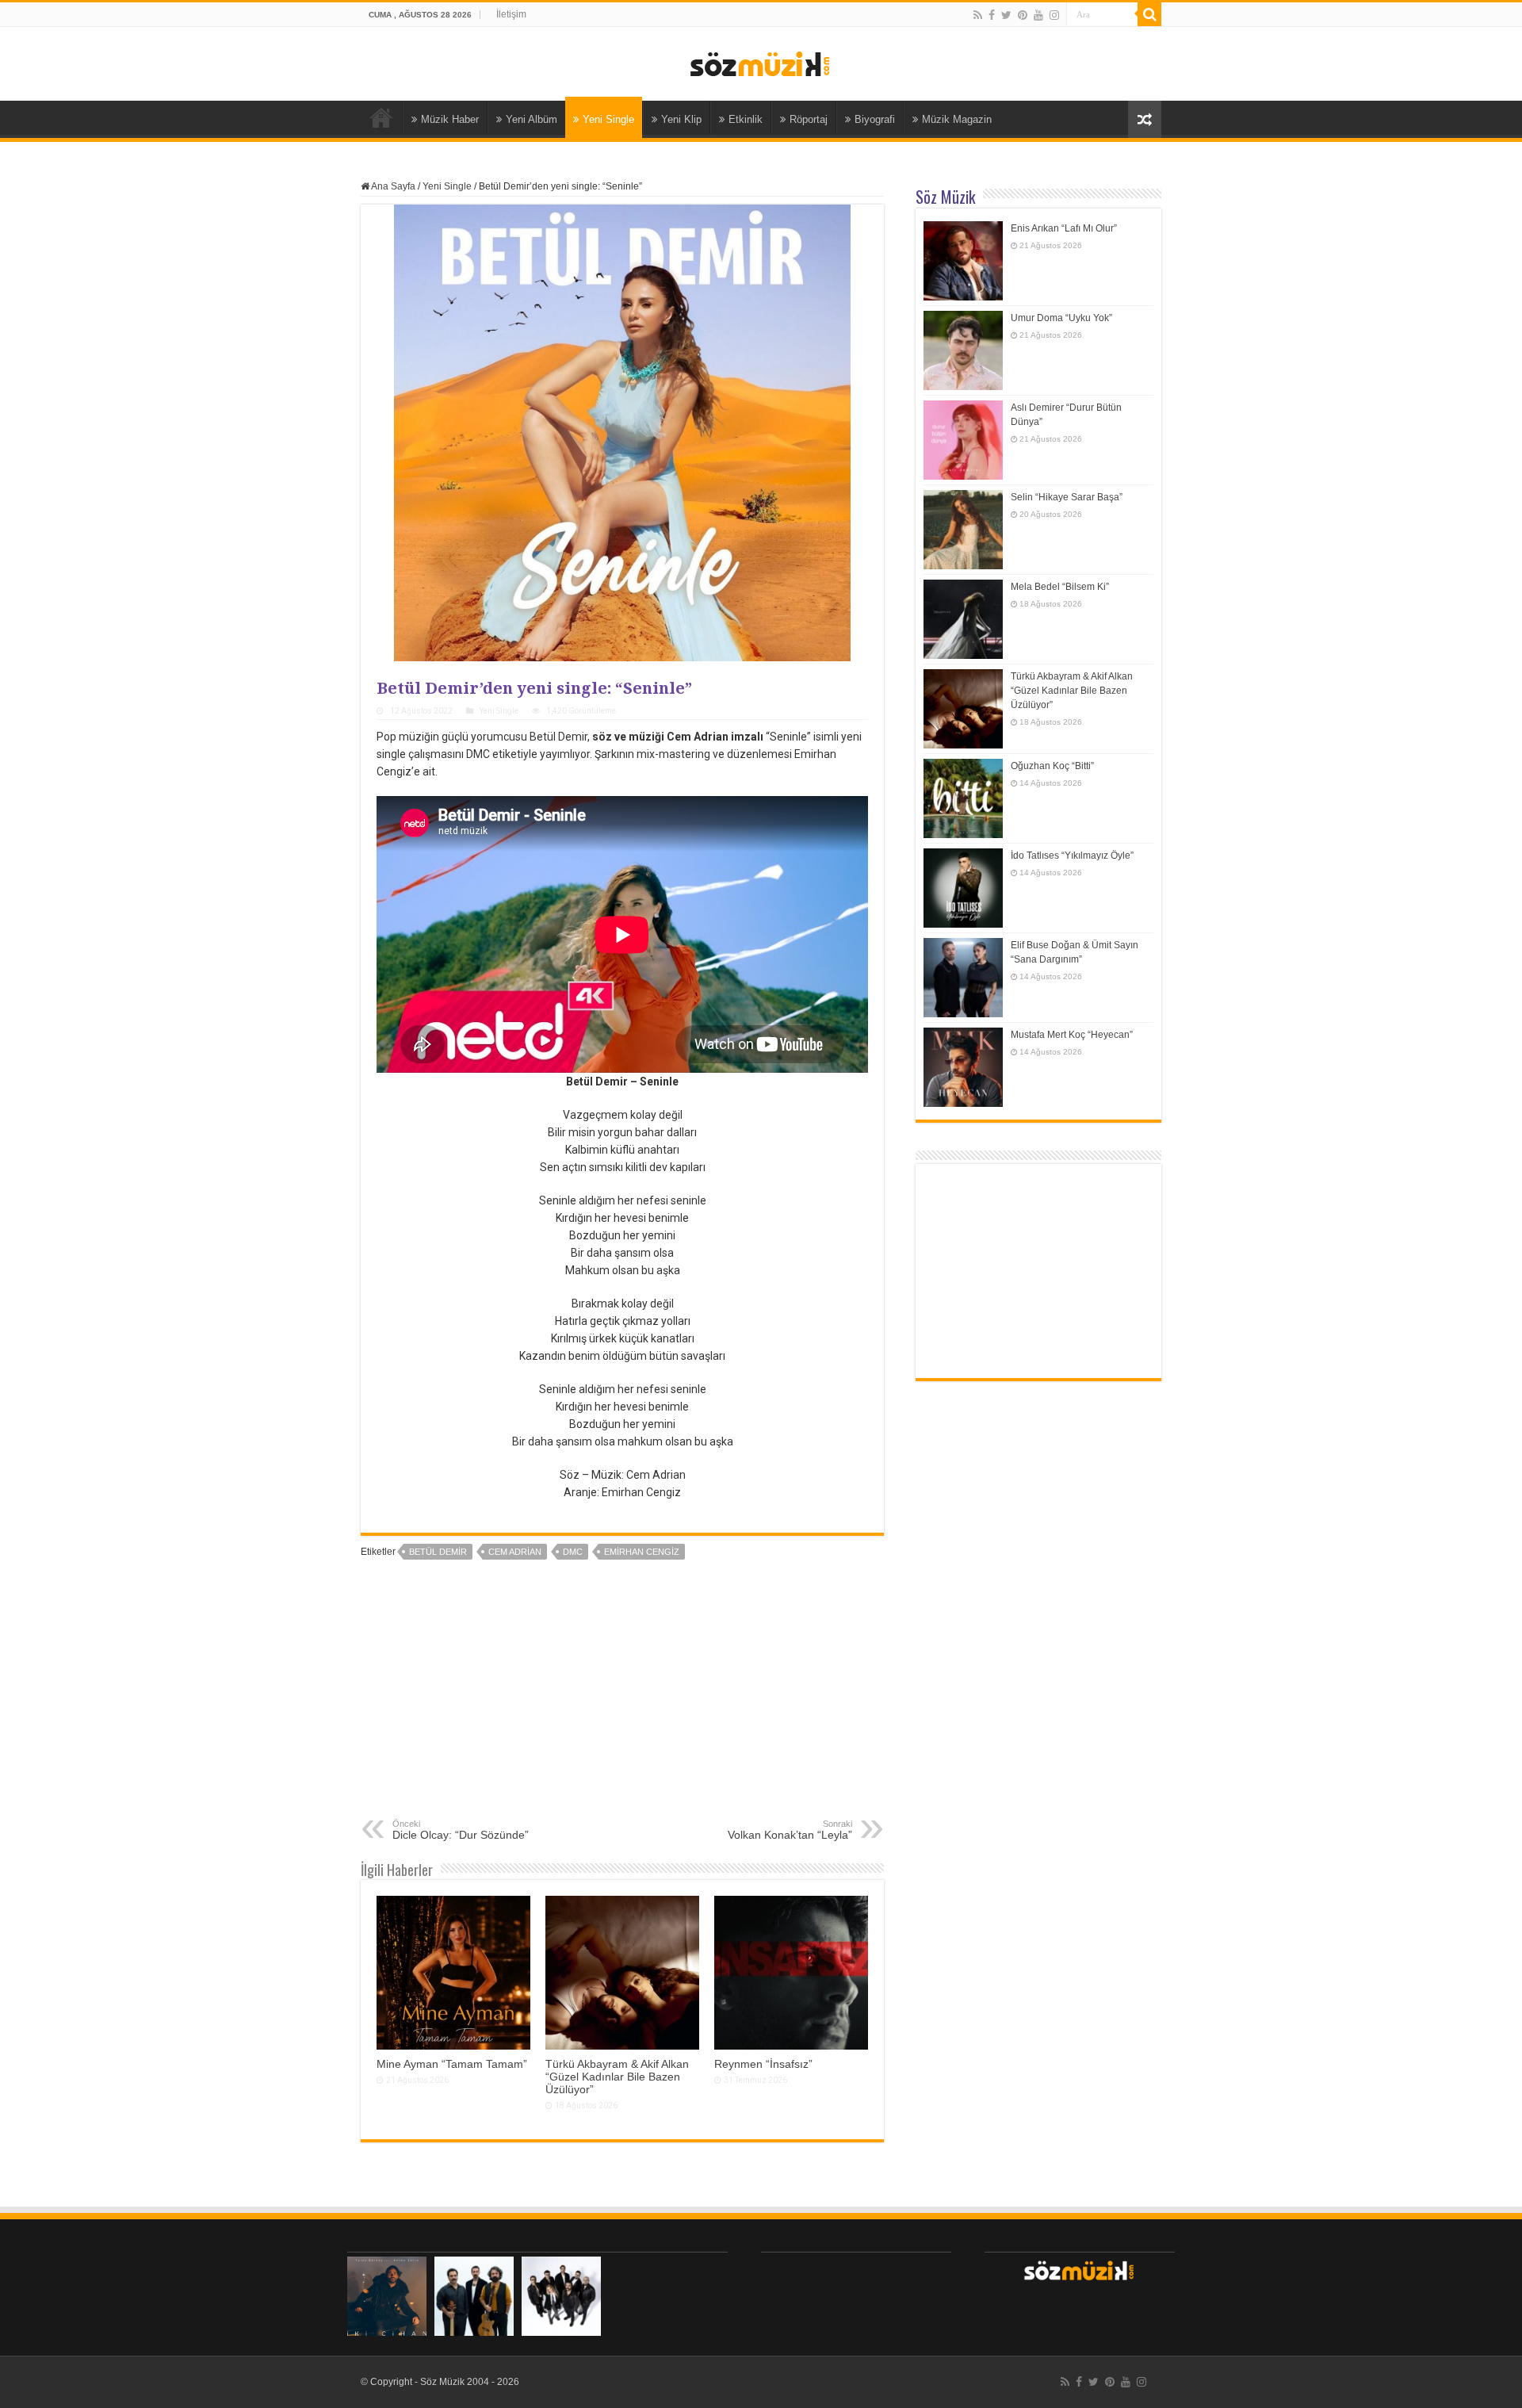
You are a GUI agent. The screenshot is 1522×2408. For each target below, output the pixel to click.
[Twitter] (1006, 15)
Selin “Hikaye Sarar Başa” (1067, 497)
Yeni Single (608, 119)
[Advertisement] (622, 1700)
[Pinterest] (1023, 15)
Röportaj (809, 119)
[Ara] (1149, 14)
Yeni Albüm (532, 119)
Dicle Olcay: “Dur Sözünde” (461, 1830)
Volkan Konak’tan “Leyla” (790, 1830)
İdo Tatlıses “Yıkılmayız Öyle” (1072, 856)
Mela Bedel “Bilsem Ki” (1060, 587)
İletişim (511, 14)
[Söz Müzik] (761, 63)
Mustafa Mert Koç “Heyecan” (1072, 1035)
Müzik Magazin (957, 119)
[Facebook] (992, 15)
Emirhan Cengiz (642, 1552)
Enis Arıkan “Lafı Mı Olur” (1064, 228)
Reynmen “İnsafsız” (763, 2064)
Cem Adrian (515, 1552)
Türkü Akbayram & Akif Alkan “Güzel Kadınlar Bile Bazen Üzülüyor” (617, 2077)
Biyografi (875, 119)
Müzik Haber (450, 119)
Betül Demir (438, 1552)
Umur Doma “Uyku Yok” (1061, 318)
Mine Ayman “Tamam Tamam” (452, 2064)
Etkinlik (746, 119)
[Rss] (978, 15)
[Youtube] (1038, 15)
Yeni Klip (681, 119)
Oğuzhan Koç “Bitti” (1052, 766)
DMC (573, 1552)
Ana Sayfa (381, 117)
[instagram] (1054, 15)
